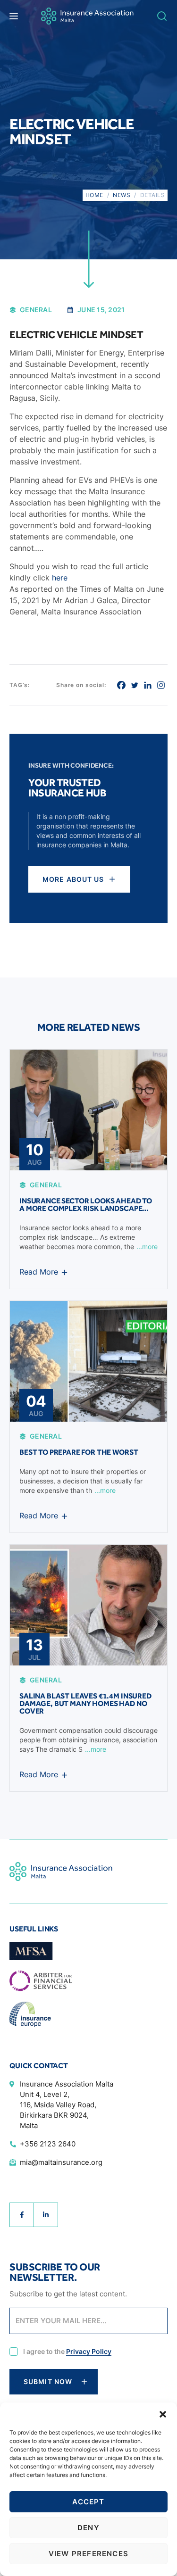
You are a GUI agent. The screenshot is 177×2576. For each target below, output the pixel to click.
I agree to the (67, 2352)
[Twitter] (135, 685)
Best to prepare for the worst (79, 1452)
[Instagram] (161, 685)
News (122, 195)
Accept (88, 2502)
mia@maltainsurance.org (61, 2162)
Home (94, 195)
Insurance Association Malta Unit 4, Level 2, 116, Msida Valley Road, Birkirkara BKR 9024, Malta (67, 2105)
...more (147, 1247)
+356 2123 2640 (48, 2144)
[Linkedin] (148, 685)
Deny (88, 2528)
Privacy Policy (89, 2351)
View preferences (88, 2554)
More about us (73, 879)
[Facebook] (121, 685)
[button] (163, 2414)
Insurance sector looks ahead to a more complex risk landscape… (86, 1205)
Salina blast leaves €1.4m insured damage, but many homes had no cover (85, 1703)
